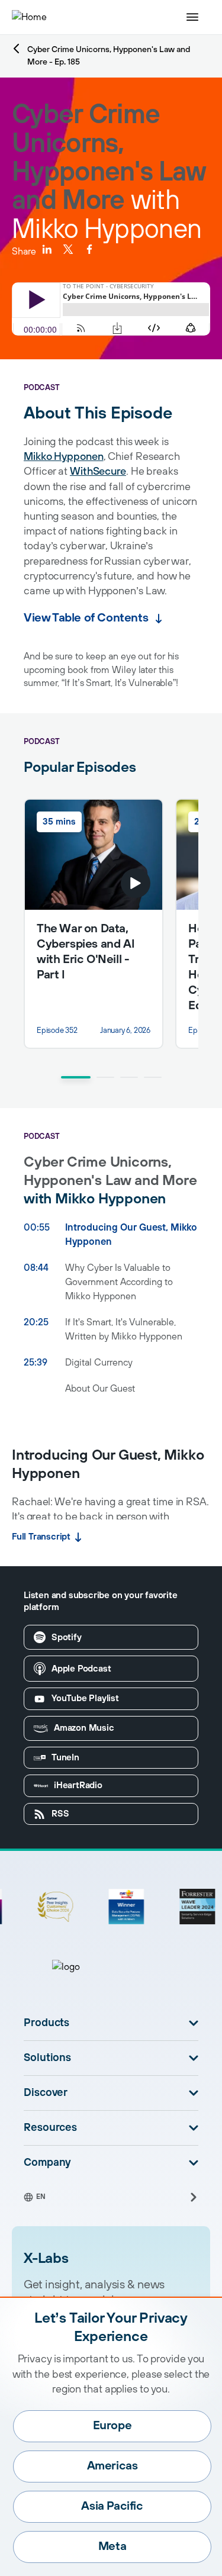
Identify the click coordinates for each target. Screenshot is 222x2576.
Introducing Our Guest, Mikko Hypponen (131, 1235)
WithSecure (98, 472)
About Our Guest (100, 1389)
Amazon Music (84, 1728)
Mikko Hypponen (64, 457)
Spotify (67, 1638)
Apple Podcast (81, 1669)
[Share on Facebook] (89, 249)
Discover (46, 2093)
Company (47, 2163)
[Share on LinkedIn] (47, 249)
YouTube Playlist (85, 1698)
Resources (50, 2128)
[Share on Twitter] (68, 249)
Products (46, 2023)
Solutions (47, 2058)
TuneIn (65, 1758)
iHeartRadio (78, 1786)
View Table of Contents (86, 618)
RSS (60, 1814)
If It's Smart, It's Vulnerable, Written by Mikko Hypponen (124, 1329)
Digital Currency (99, 1363)
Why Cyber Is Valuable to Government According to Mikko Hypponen (119, 1282)
